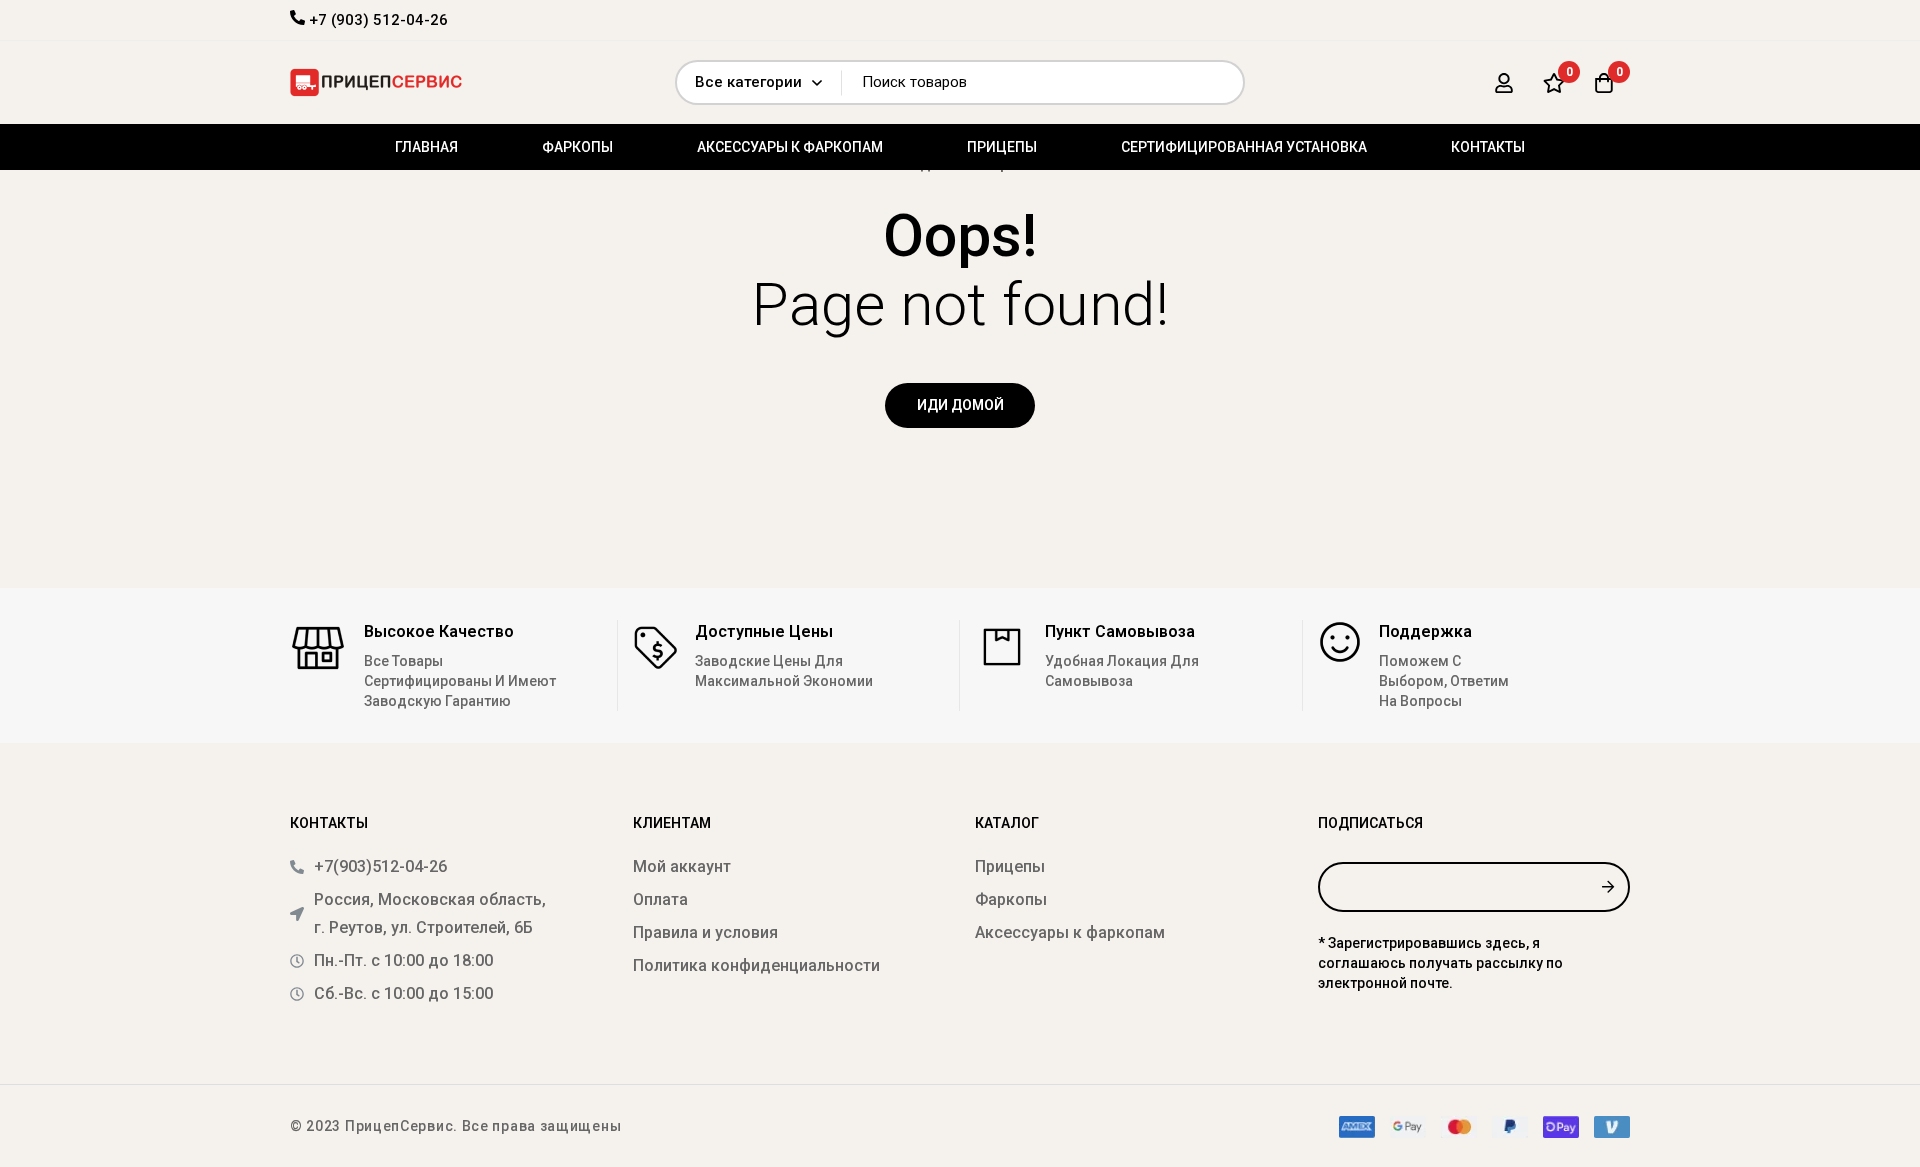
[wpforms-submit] (1607, 887)
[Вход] (1504, 83)
